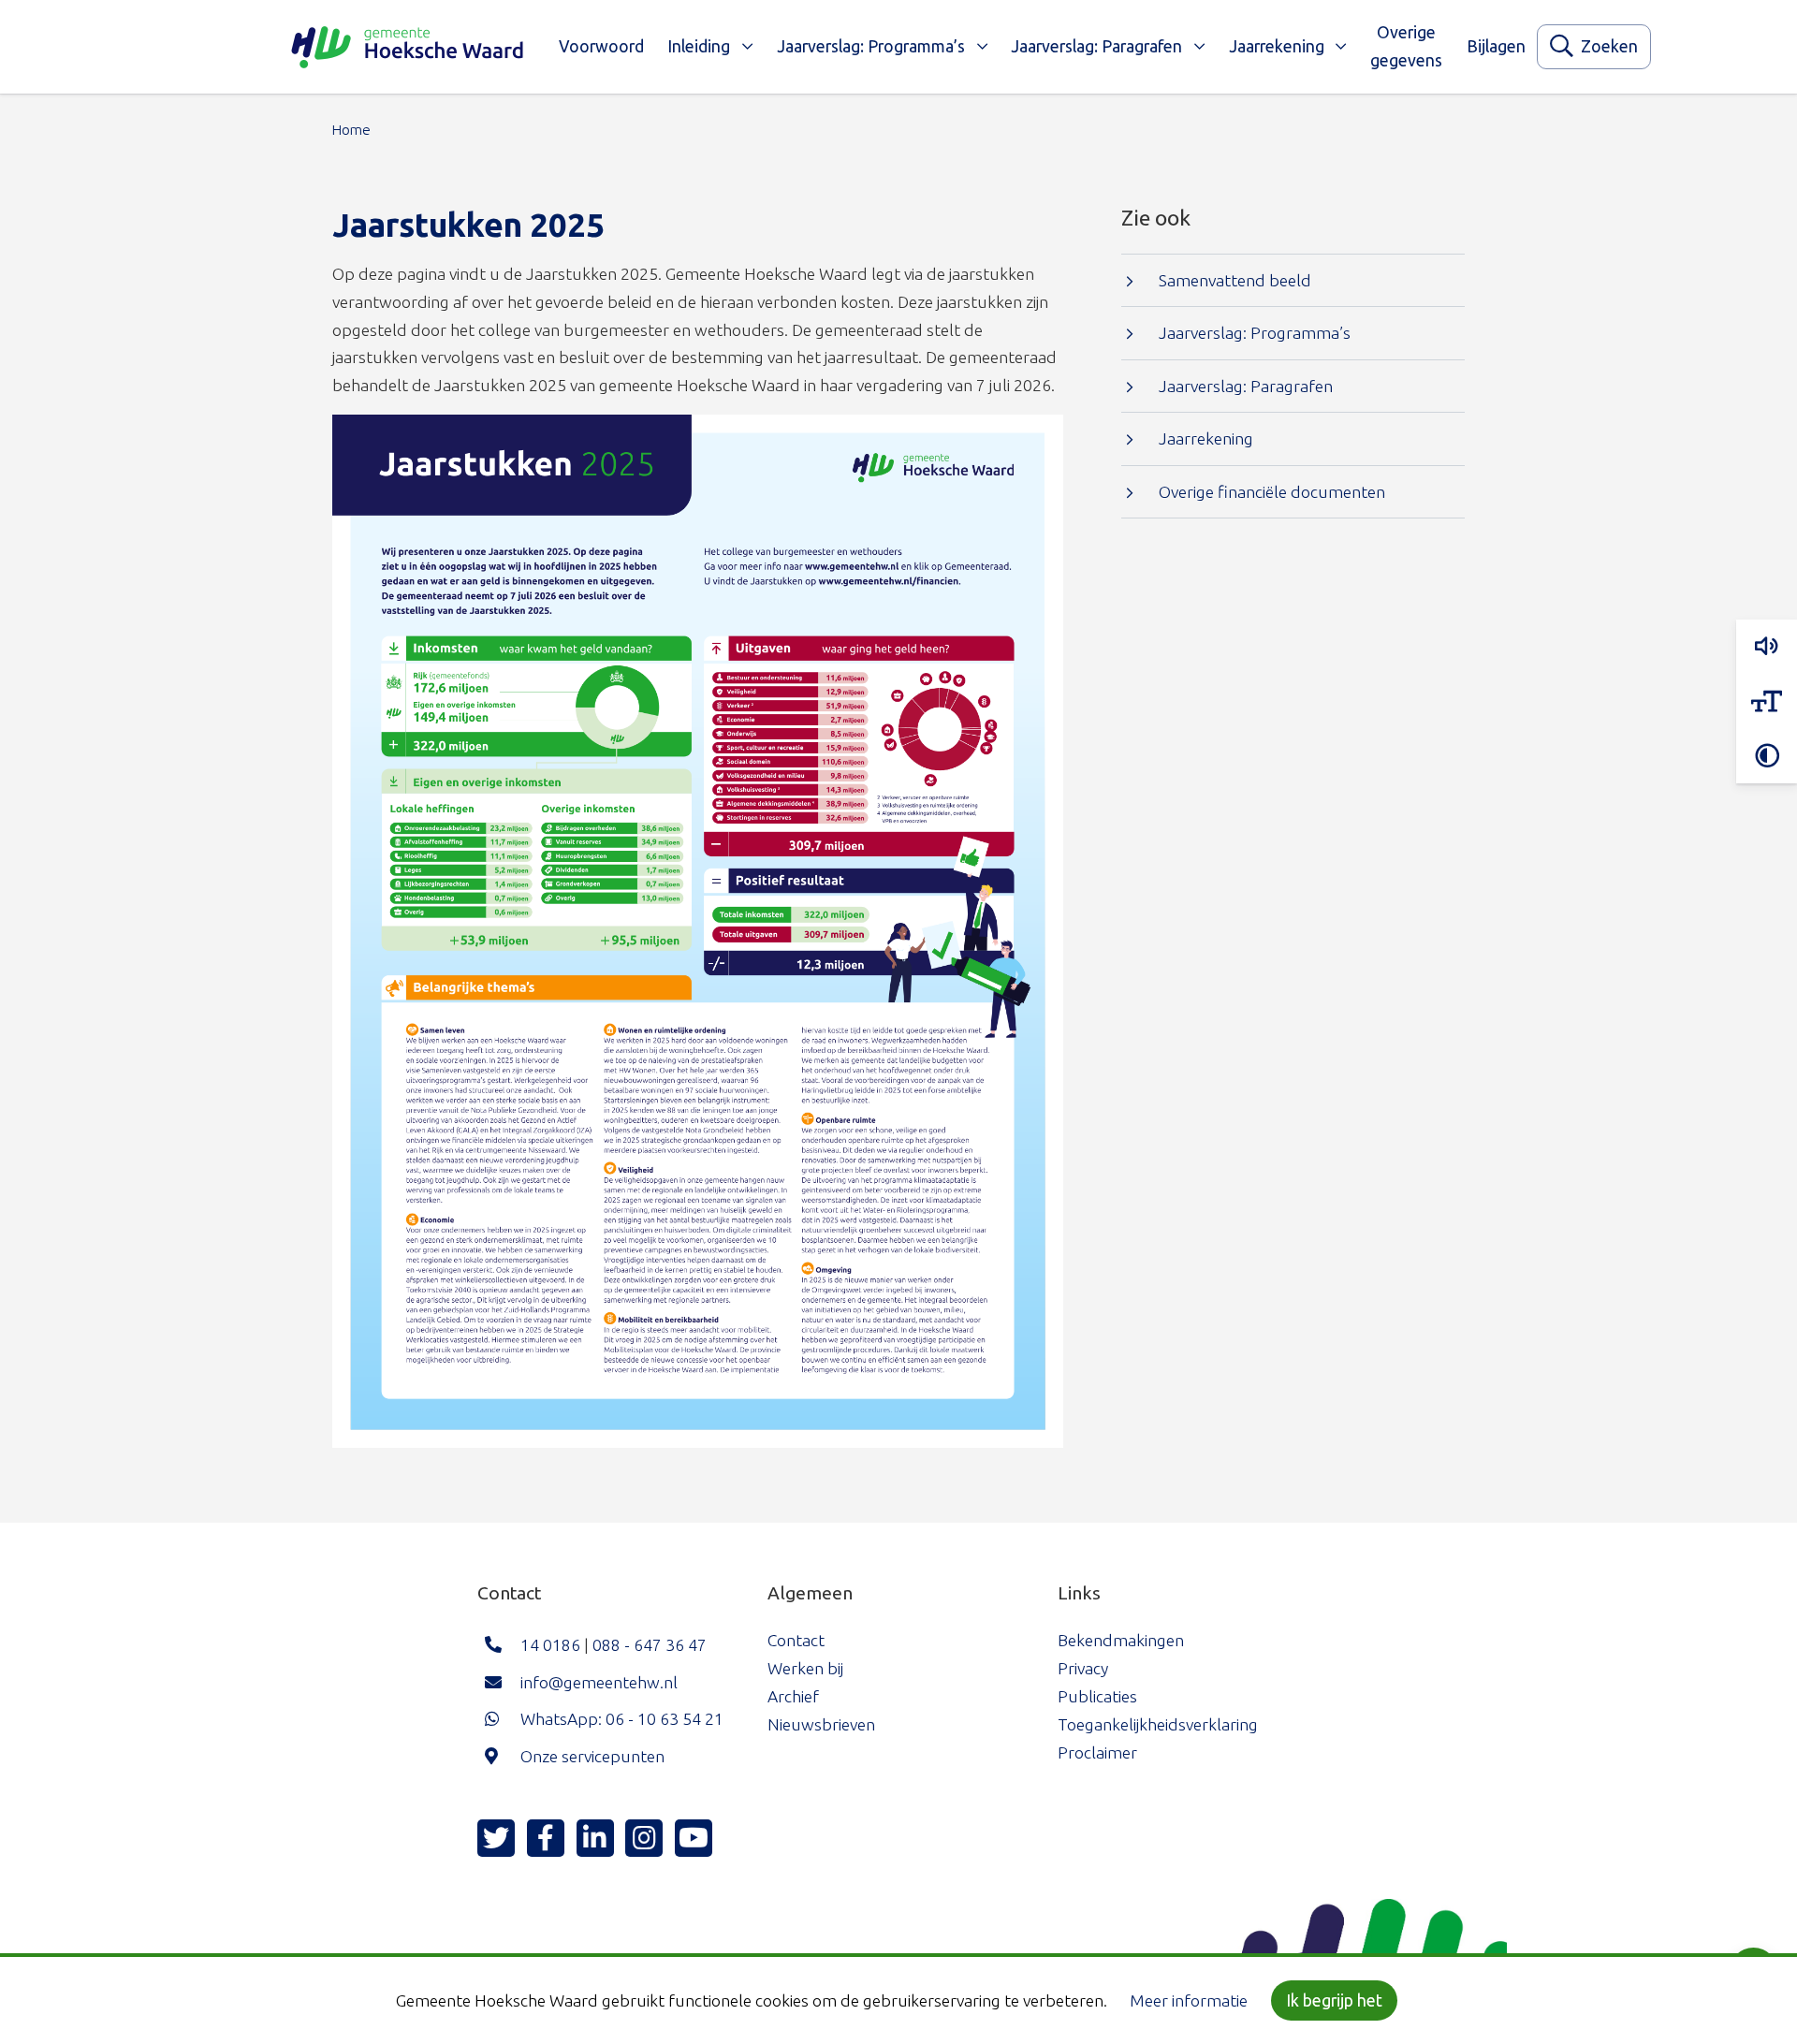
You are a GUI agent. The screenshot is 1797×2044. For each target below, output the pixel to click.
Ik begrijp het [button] (1334, 2000)
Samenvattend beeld (1235, 280)
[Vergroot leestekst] (1767, 702)
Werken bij (805, 1668)
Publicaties (1097, 1696)
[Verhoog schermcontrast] (1767, 756)
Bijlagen (1496, 46)
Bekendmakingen (1121, 1640)
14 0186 (550, 1645)
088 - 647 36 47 (650, 1645)
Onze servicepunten (592, 1756)
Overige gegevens (1406, 46)
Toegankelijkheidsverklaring (1158, 1724)
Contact (796, 1640)
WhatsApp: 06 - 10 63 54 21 (622, 1719)
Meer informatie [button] (1189, 2000)
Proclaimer (1097, 1752)
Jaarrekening (1277, 46)
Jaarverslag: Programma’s (871, 46)
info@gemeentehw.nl (599, 1682)
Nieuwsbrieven (821, 1724)
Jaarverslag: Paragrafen (1096, 46)
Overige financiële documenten (1272, 492)
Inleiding (699, 46)
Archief (793, 1696)
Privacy (1083, 1668)
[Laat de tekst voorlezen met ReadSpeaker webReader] (1767, 647)
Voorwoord (601, 46)
